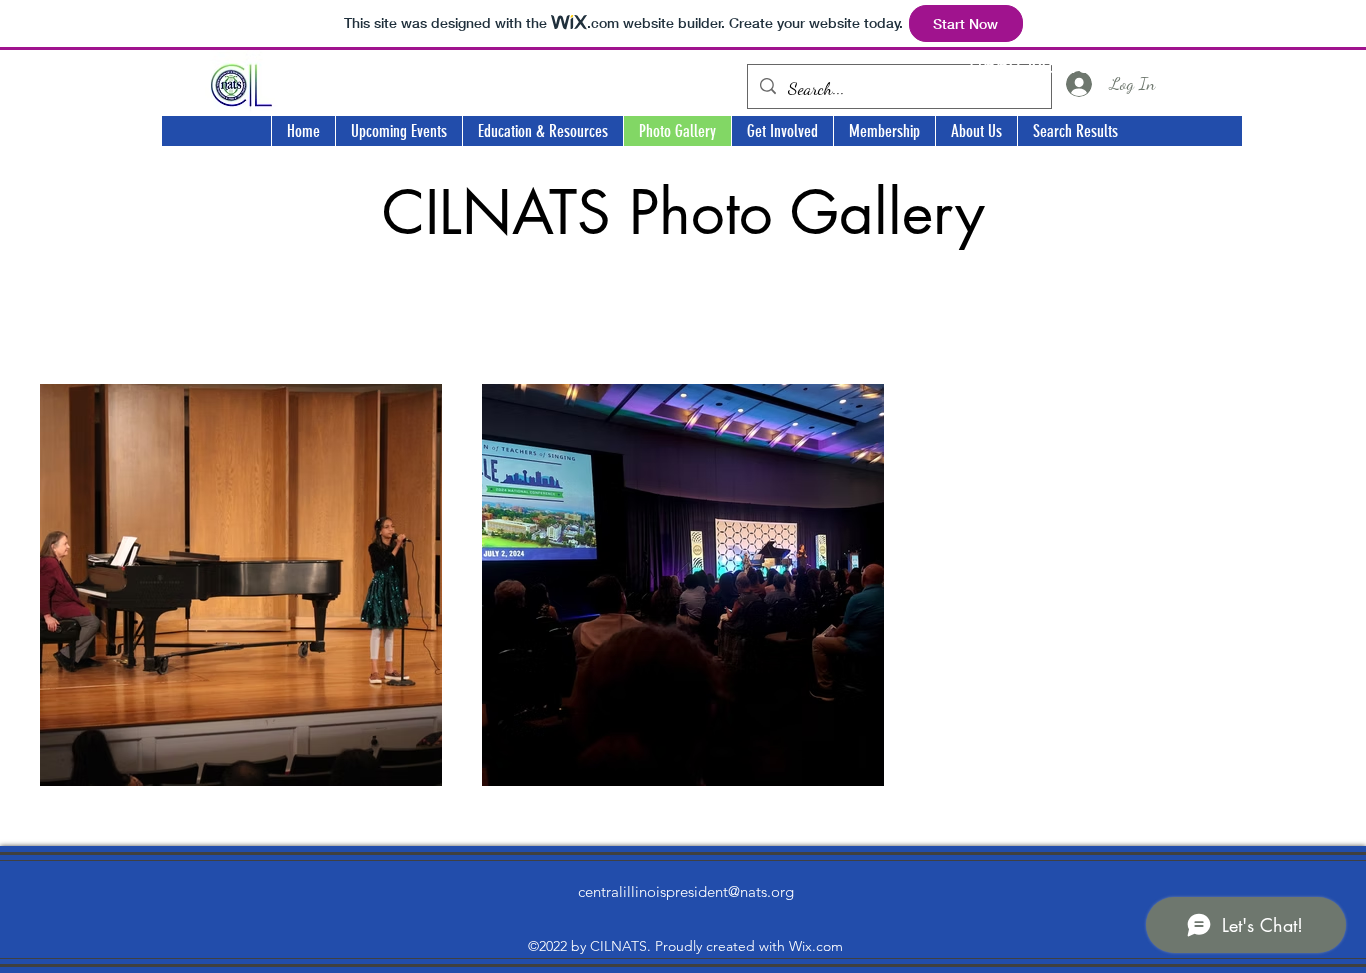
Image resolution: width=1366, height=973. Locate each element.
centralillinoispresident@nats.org (686, 891)
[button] (398, 131)
